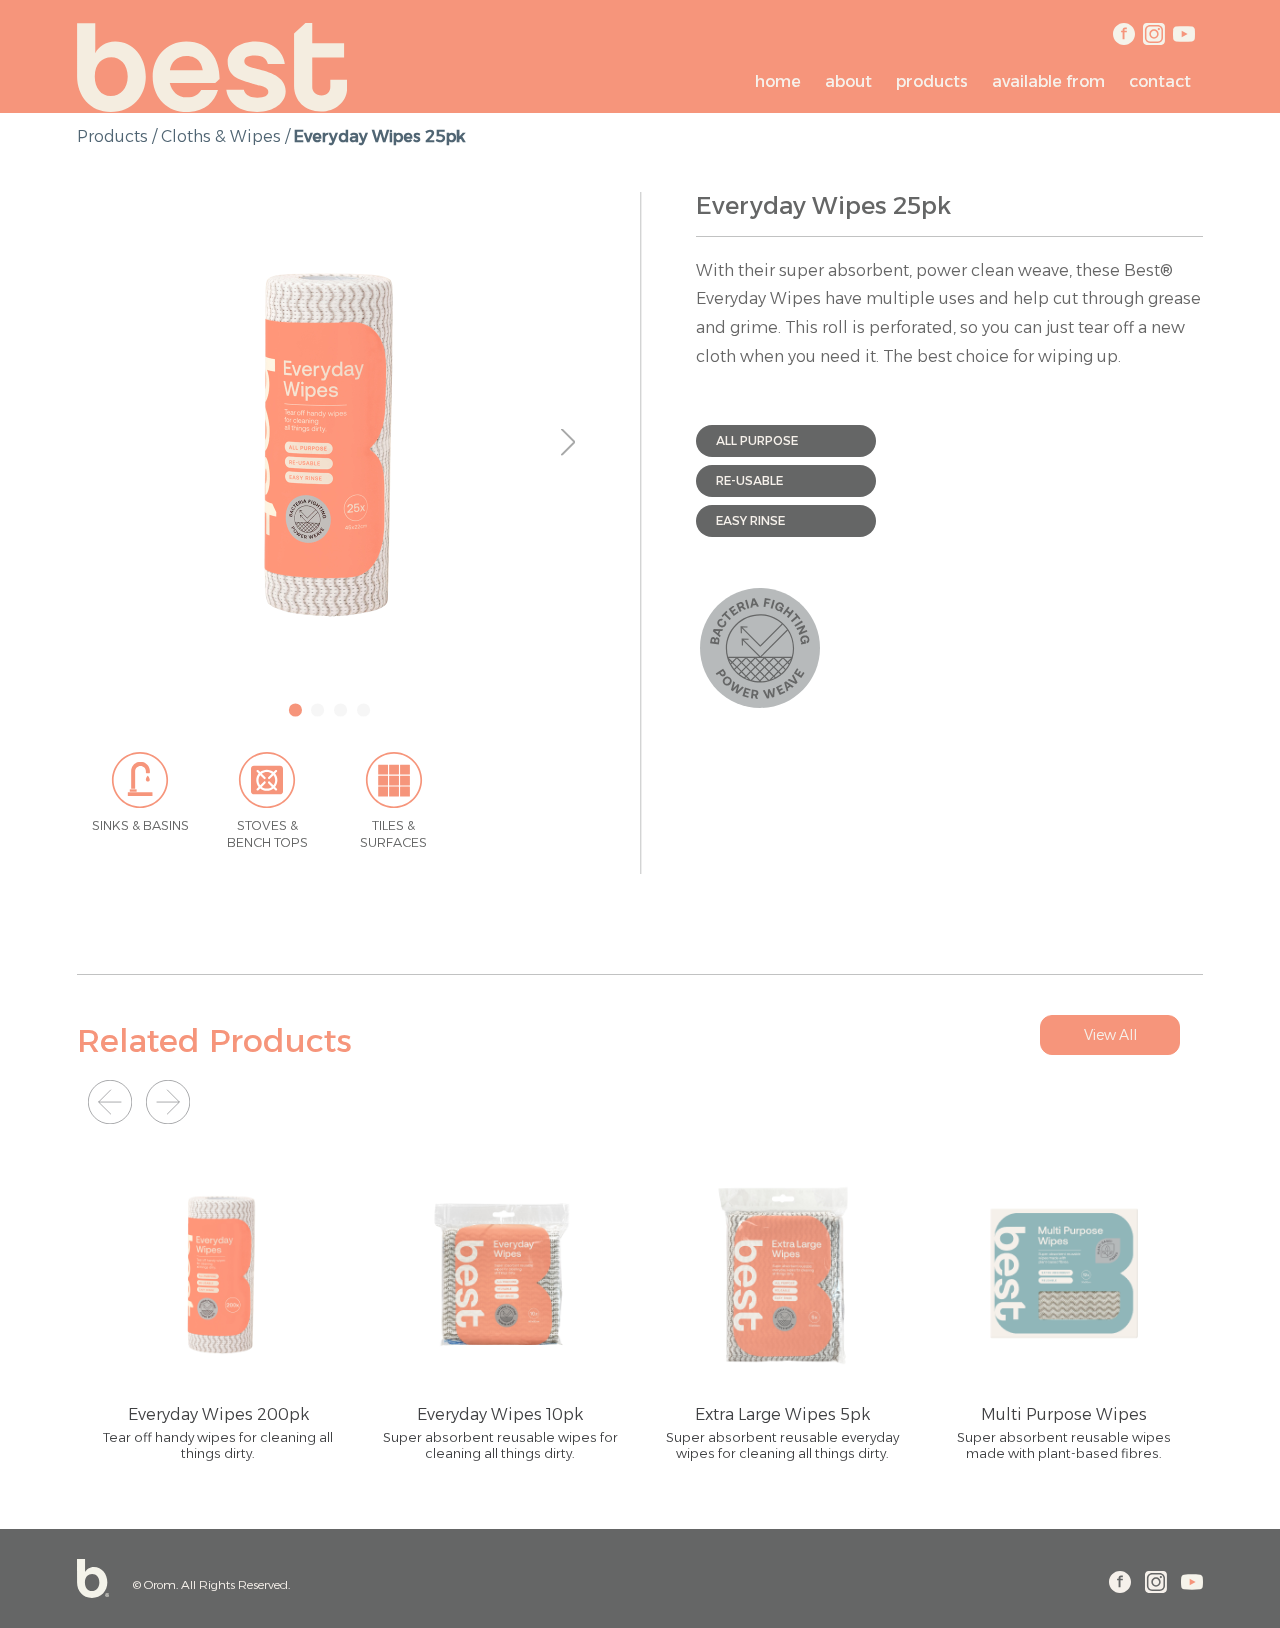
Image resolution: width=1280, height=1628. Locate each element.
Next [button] (575, 441)
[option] (330, 442)
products (112, 136)
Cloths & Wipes (221, 136)
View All (1110, 1035)
